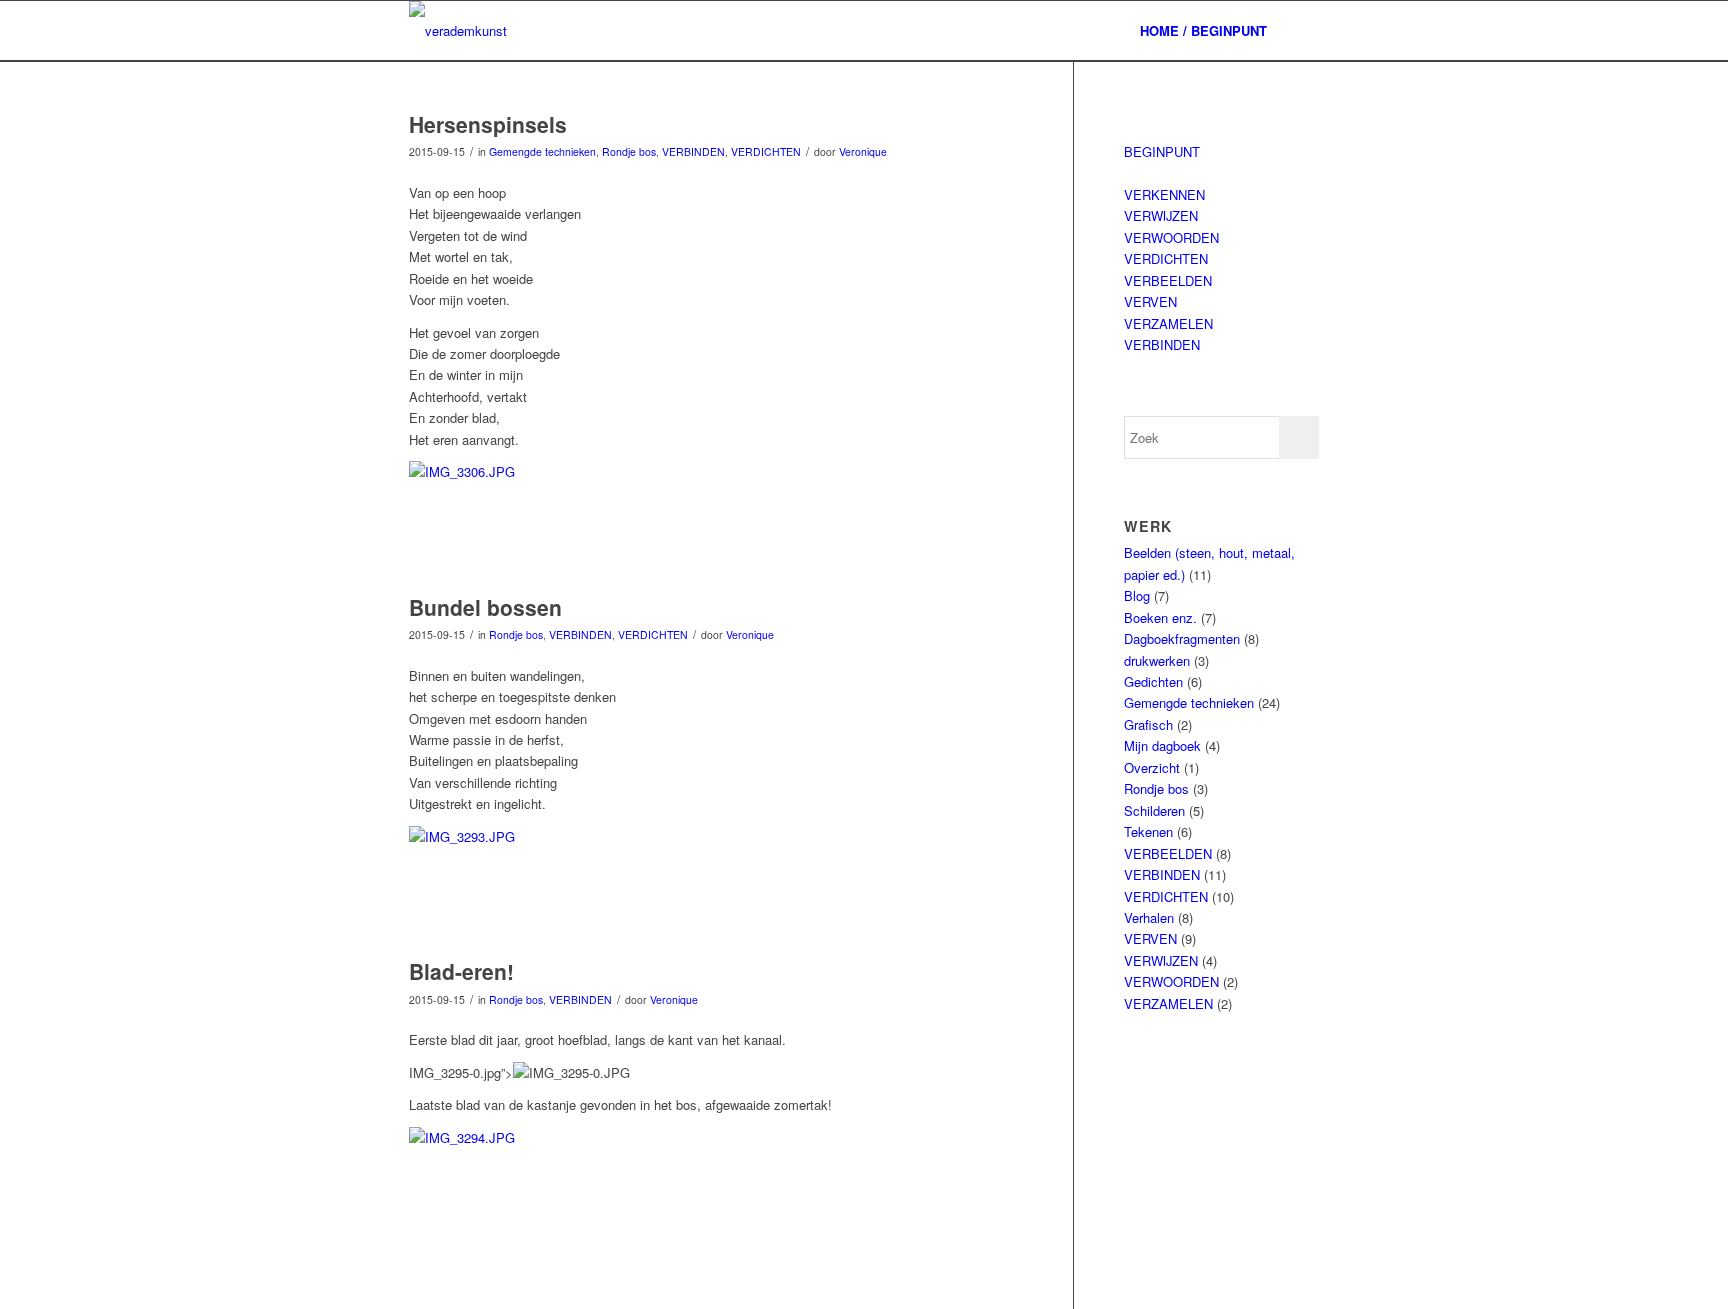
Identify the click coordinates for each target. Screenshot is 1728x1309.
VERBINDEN (693, 151)
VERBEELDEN (1168, 280)
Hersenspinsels (488, 124)
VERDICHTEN (766, 151)
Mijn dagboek (1162, 745)
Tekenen (1148, 831)
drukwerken (1157, 660)
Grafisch (1148, 724)
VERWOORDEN (1171, 237)
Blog (1137, 595)
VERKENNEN (1164, 194)
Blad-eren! (461, 971)
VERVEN (1150, 301)
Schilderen (1154, 810)
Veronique (863, 151)
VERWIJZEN (1161, 215)
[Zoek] (1299, 31)
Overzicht (1152, 767)
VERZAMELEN (1168, 323)
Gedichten (1153, 681)
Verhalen (1149, 917)
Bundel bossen (485, 607)
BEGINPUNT (1162, 151)
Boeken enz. (1160, 617)
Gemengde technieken (542, 151)
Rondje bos (629, 151)
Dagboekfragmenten (1182, 638)
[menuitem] (1203, 31)
